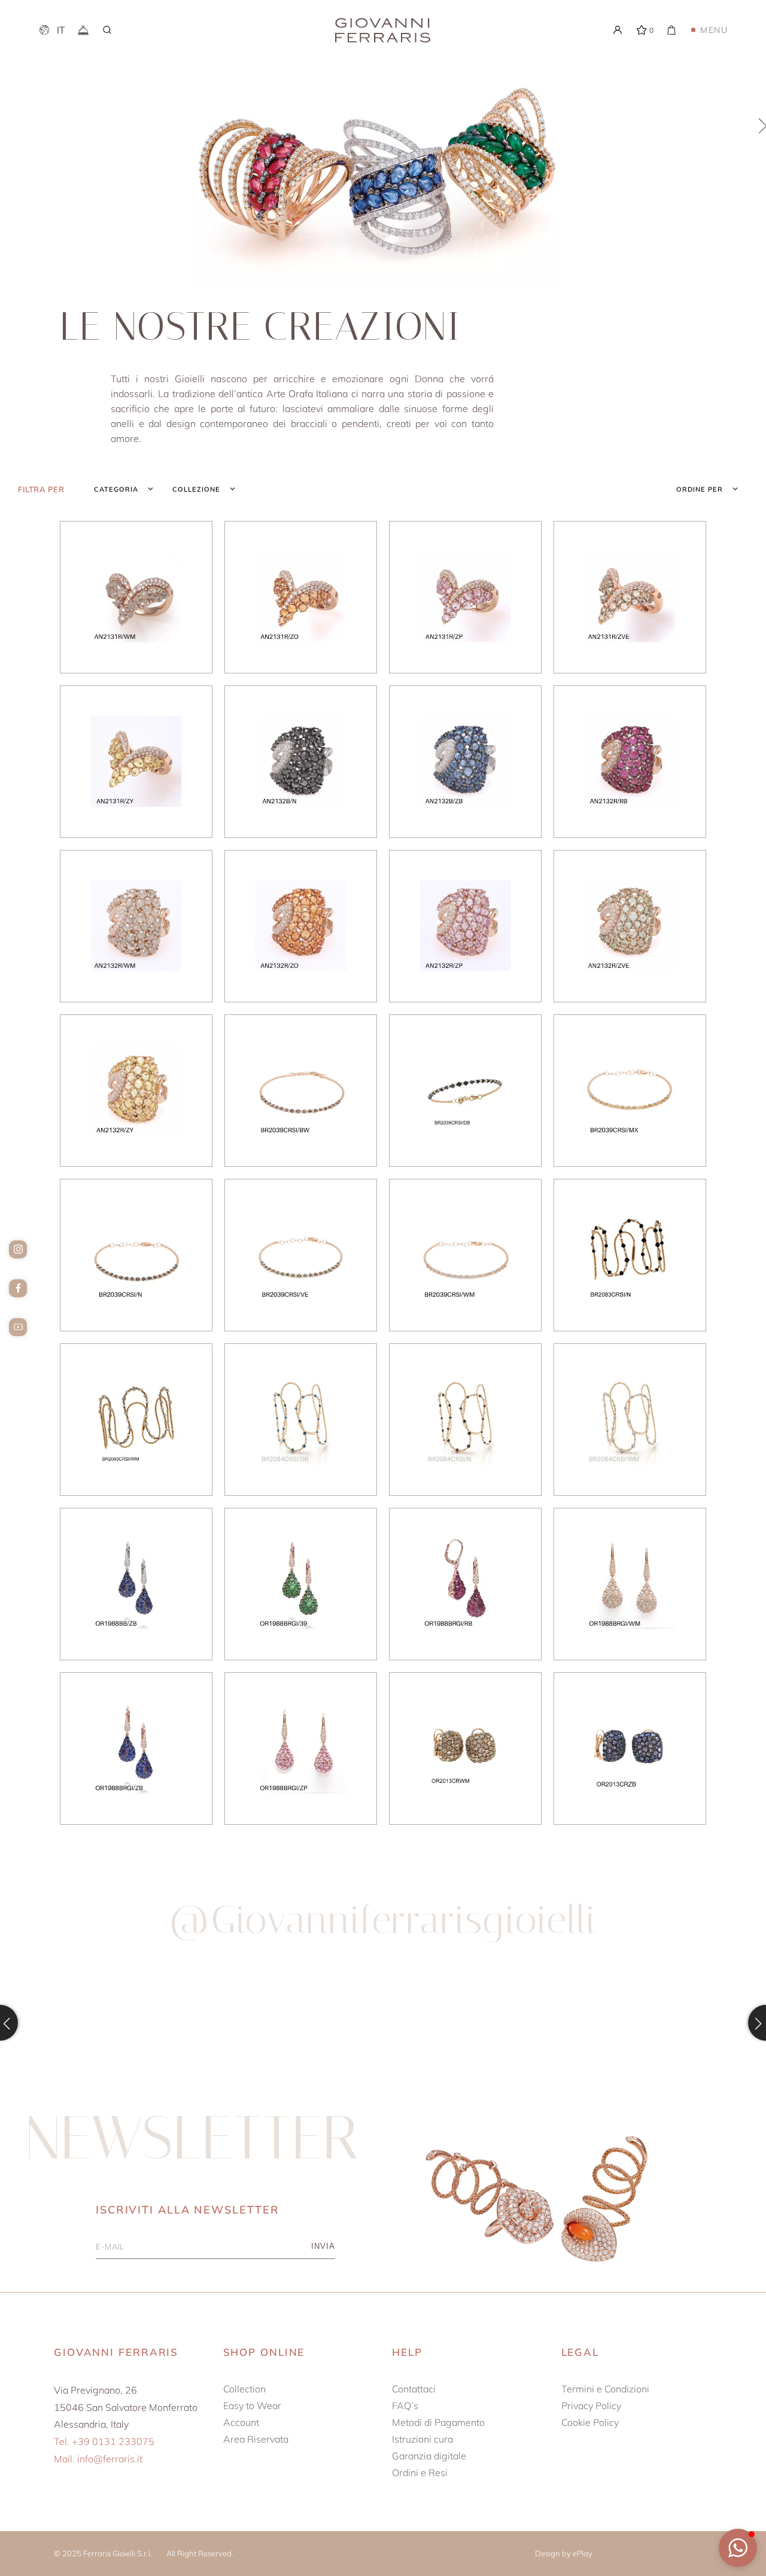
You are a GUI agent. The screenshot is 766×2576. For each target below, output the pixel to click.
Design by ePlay (564, 2553)
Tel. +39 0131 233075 (104, 2441)
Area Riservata (256, 2439)
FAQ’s (405, 2406)
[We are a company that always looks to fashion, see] (94, 2023)
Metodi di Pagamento (438, 2422)
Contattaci (414, 2389)
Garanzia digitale (429, 2456)
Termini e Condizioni (605, 2389)
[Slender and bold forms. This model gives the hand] (480, 2023)
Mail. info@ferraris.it (98, 2459)
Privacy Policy (591, 2406)
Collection (244, 2389)
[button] (738, 2548)
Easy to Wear (252, 2406)
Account (241, 2422)
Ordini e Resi (420, 2473)
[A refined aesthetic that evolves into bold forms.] (287, 2023)
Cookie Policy (590, 2422)
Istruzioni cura (422, 2439)
